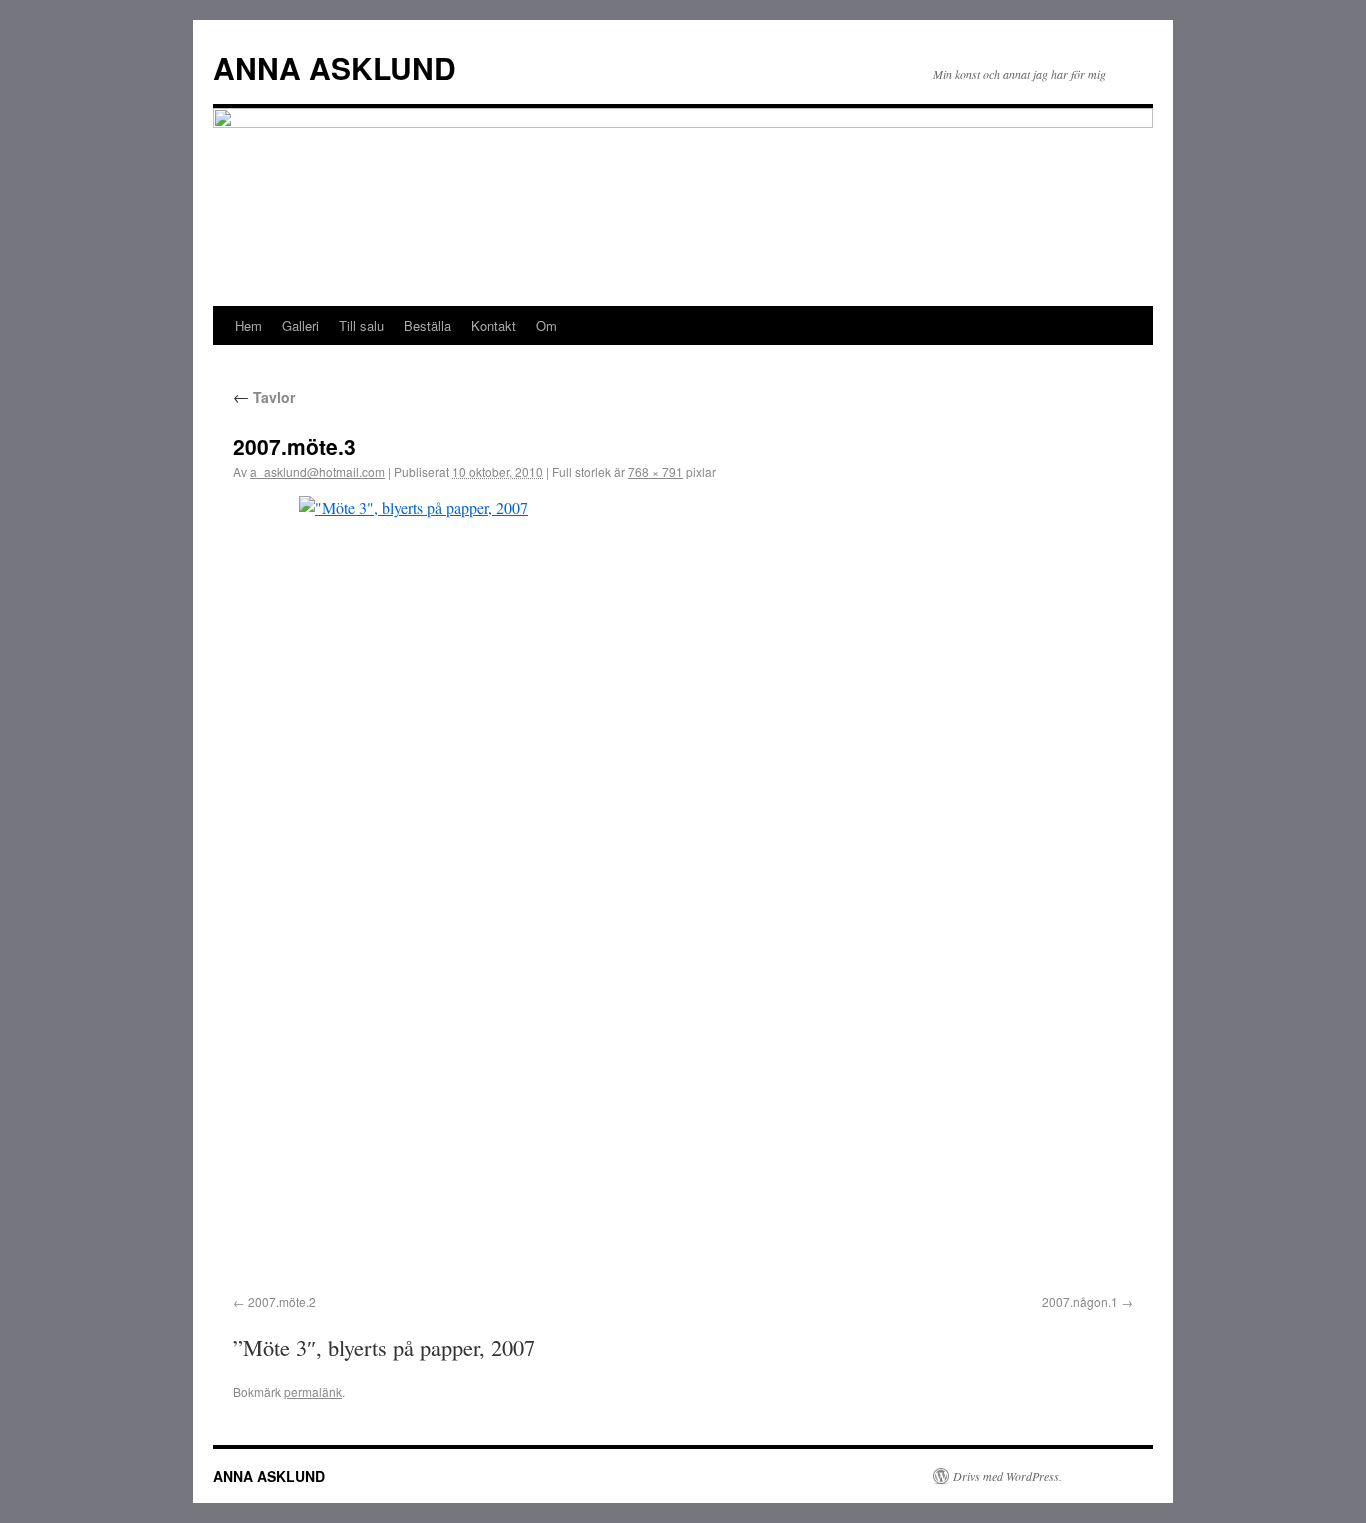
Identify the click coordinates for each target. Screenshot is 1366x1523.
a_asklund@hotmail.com (317, 471)
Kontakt (493, 325)
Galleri (300, 325)
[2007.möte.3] (683, 891)
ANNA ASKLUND (334, 67)
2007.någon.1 (1080, 1301)
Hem (248, 325)
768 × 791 (655, 471)
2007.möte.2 (282, 1301)
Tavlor (264, 397)
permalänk (313, 1391)
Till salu (361, 325)
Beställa (427, 325)
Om (546, 325)
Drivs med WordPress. (1007, 1476)
